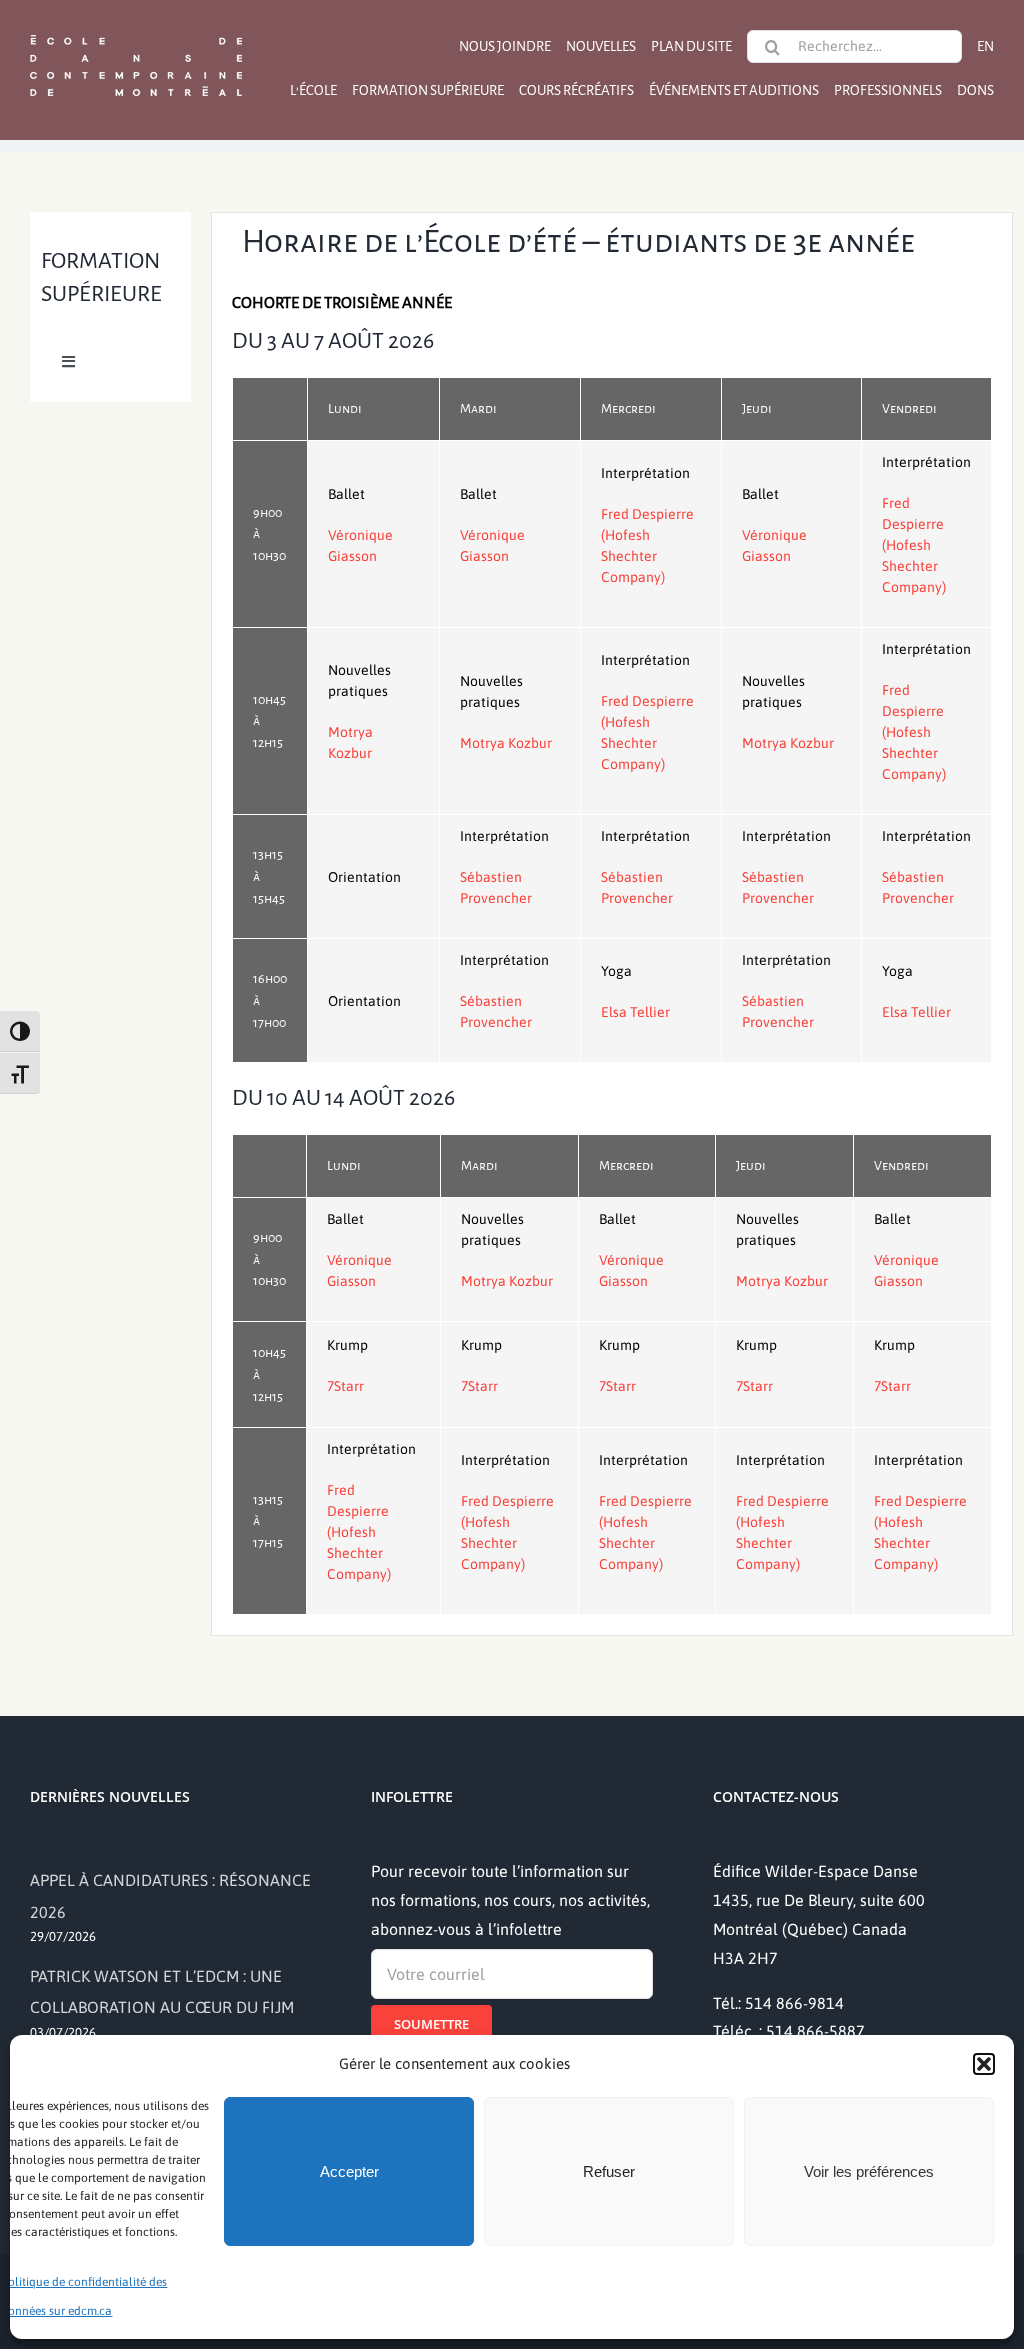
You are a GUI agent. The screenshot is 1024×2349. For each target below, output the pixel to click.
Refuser (609, 2171)
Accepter (349, 2171)
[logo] (136, 33)
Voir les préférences (869, 2171)
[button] (984, 2064)
